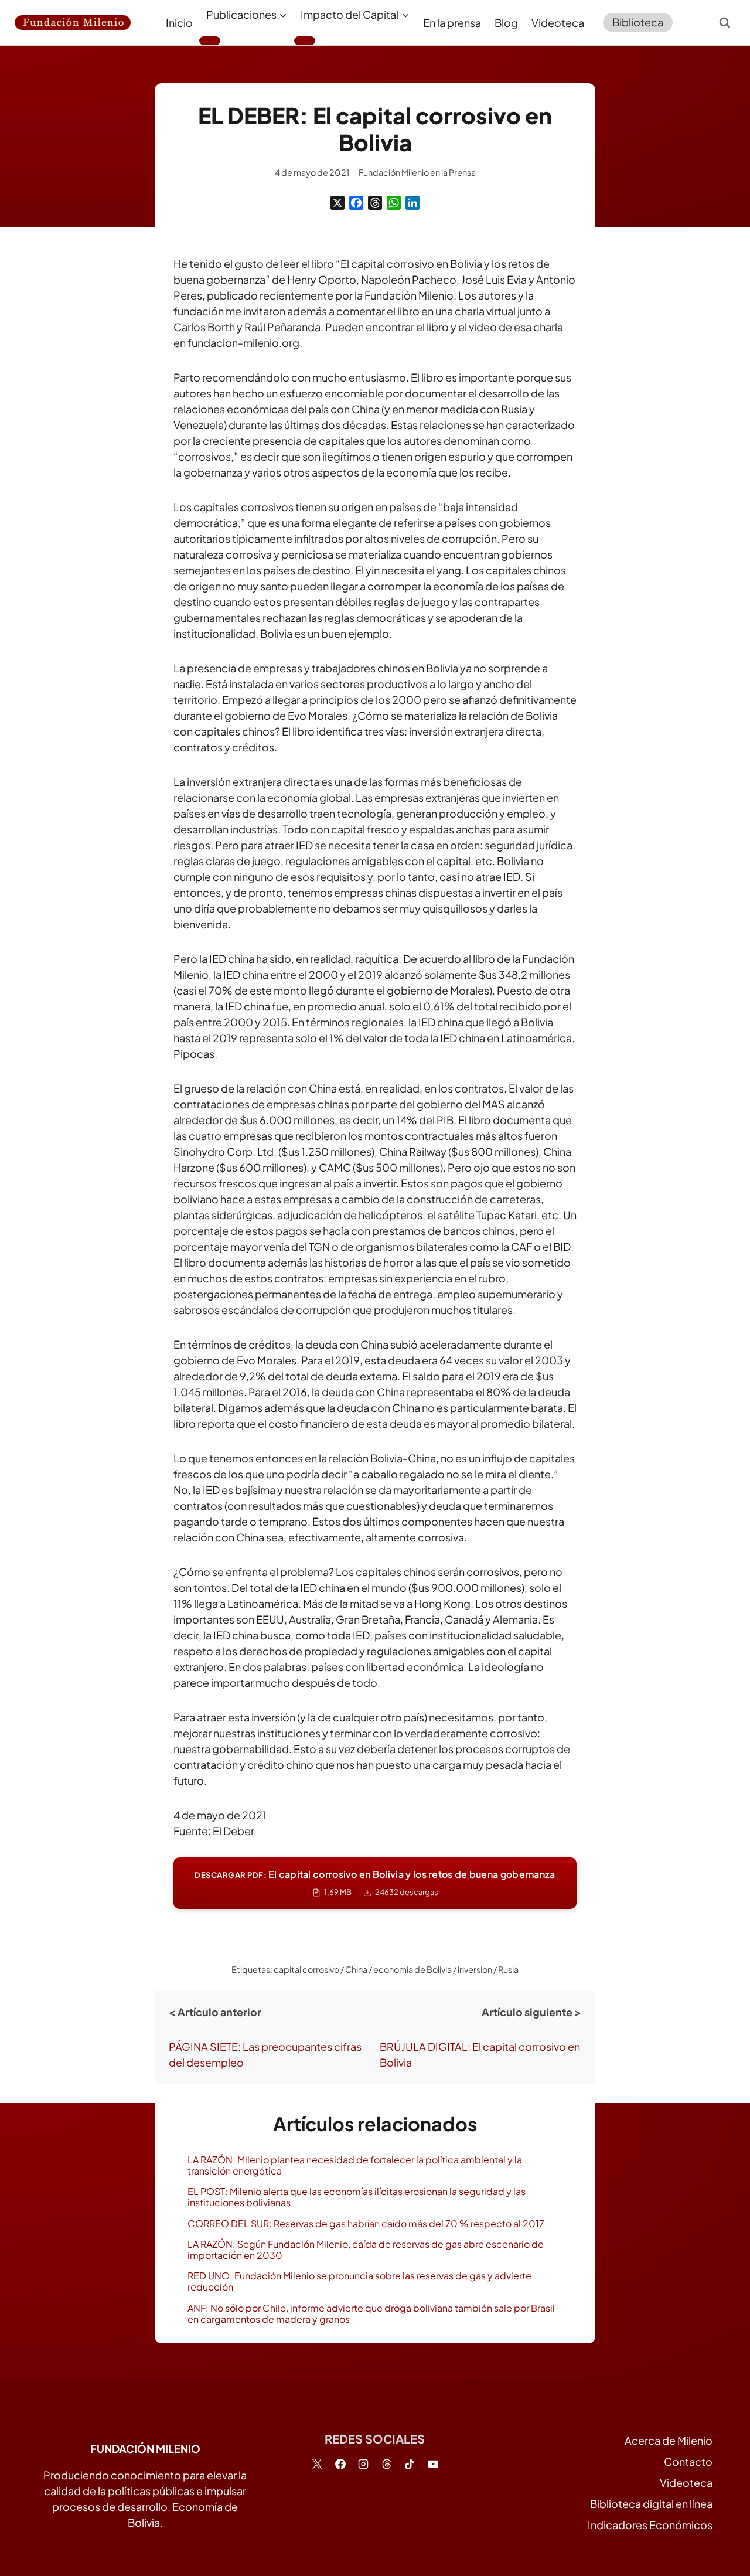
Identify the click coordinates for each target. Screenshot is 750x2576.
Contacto (688, 2461)
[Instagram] (363, 2464)
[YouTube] (433, 2464)
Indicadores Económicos (650, 2525)
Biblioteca (638, 22)
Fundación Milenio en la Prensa (417, 172)
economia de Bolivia (412, 1969)
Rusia (508, 1969)
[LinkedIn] (412, 203)
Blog (506, 23)
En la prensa (452, 23)
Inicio (179, 23)
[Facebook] (356, 203)
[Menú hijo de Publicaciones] (210, 40)
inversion (475, 1969)
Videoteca (558, 23)
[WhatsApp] (394, 203)
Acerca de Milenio (669, 2440)
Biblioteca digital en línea (651, 2504)
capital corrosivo (306, 1969)
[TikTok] (410, 2464)
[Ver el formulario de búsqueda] (725, 22)
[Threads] (375, 203)
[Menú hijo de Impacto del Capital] (305, 40)
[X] (337, 203)
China (356, 1969)
